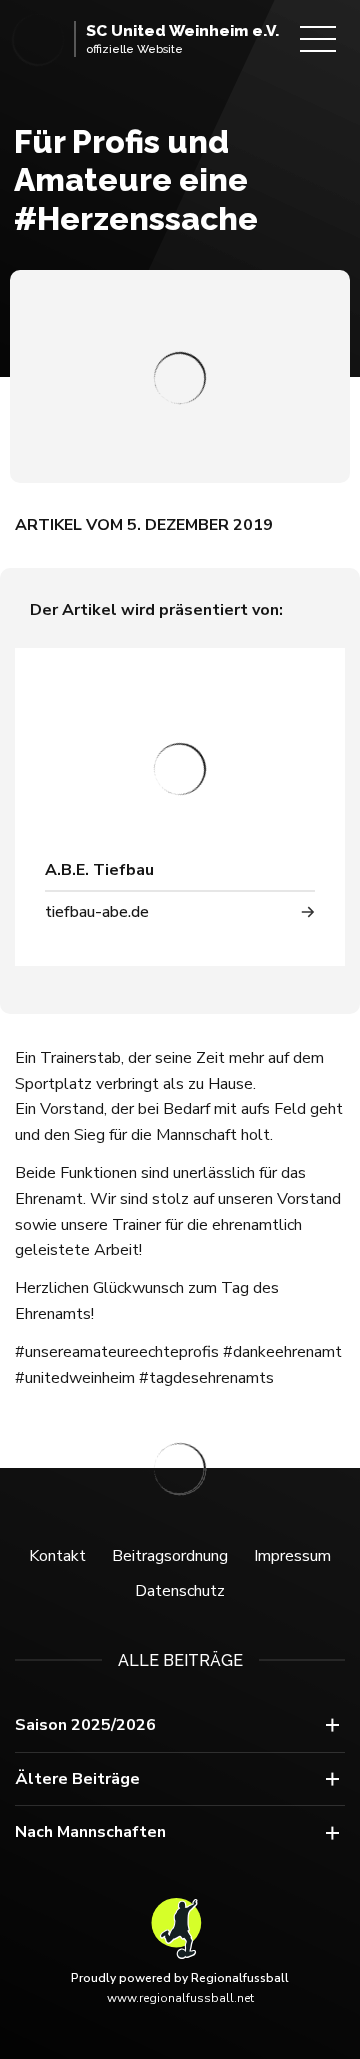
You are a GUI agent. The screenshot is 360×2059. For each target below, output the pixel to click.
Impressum (292, 1556)
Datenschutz (180, 1591)
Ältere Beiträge (77, 1779)
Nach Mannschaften (90, 1832)
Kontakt (57, 1556)
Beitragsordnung (170, 1556)
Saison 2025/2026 (85, 1725)
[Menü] (318, 39)
